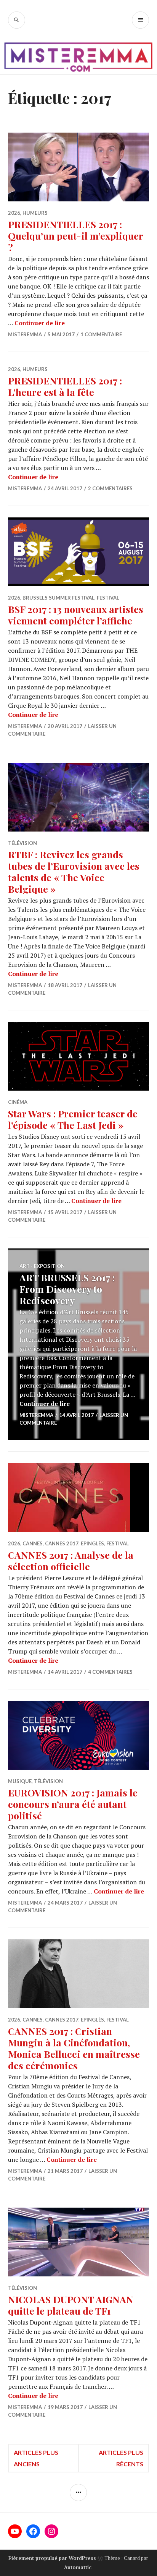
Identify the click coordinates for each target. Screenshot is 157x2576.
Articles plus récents (121, 2458)
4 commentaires (110, 1672)
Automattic (78, 2567)
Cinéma (18, 1102)
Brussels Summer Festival (58, 598)
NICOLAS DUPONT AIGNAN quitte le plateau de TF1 (71, 2305)
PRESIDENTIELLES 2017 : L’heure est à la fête (65, 386)
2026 (14, 213)
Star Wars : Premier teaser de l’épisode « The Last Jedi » (73, 1119)
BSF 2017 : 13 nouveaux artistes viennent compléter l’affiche (76, 615)
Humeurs (35, 213)
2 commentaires (110, 488)
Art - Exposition (42, 1266)
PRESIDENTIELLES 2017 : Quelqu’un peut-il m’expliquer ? (75, 236)
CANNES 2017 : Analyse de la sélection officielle (71, 1560)
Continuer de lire (40, 323)
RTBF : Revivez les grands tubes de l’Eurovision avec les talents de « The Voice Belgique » (74, 871)
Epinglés (92, 1543)
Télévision (22, 843)
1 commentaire (101, 334)
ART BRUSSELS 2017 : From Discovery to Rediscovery (67, 1289)
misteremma (25, 334)
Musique (20, 1781)
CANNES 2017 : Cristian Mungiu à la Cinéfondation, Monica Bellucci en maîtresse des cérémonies (74, 2048)
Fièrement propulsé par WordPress (52, 2558)
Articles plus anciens (36, 2458)
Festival (108, 598)
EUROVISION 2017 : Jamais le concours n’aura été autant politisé (73, 1804)
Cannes (33, 1543)
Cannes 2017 (62, 1543)
